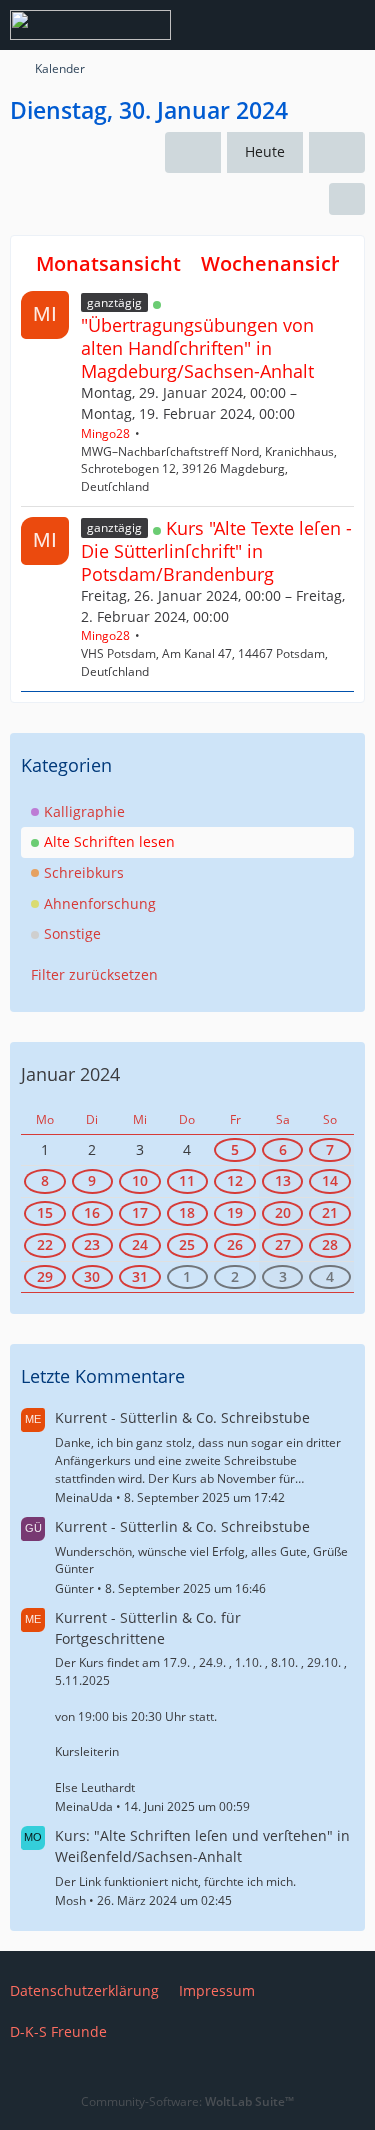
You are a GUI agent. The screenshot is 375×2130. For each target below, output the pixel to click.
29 (45, 1276)
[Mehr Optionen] (347, 199)
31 (140, 1276)
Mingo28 (105, 433)
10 (140, 1180)
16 (92, 1212)
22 (45, 1244)
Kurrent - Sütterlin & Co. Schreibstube (182, 1417)
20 (283, 1212)
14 (330, 1180)
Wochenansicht (276, 263)
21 (330, 1212)
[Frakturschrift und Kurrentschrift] (90, 25)
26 (235, 1244)
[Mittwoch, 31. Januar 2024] (337, 152)
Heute (265, 151)
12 (235, 1180)
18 (187, 1212)
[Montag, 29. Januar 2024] (193, 152)
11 (187, 1180)
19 (235, 1212)
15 (45, 1212)
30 (92, 1276)
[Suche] (249, 25)
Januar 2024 (70, 1074)
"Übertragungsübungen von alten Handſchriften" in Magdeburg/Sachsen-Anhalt (197, 348)
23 (92, 1244)
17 (140, 1212)
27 (283, 1244)
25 (187, 1244)
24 (140, 1244)
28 (330, 1244)
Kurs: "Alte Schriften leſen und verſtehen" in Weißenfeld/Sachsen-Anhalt (202, 1846)
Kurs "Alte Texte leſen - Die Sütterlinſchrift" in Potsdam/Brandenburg (216, 551)
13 (283, 1180)
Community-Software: (187, 2101)
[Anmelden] (299, 25)
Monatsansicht (108, 263)
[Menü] (349, 25)
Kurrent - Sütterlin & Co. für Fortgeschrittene (148, 1628)
